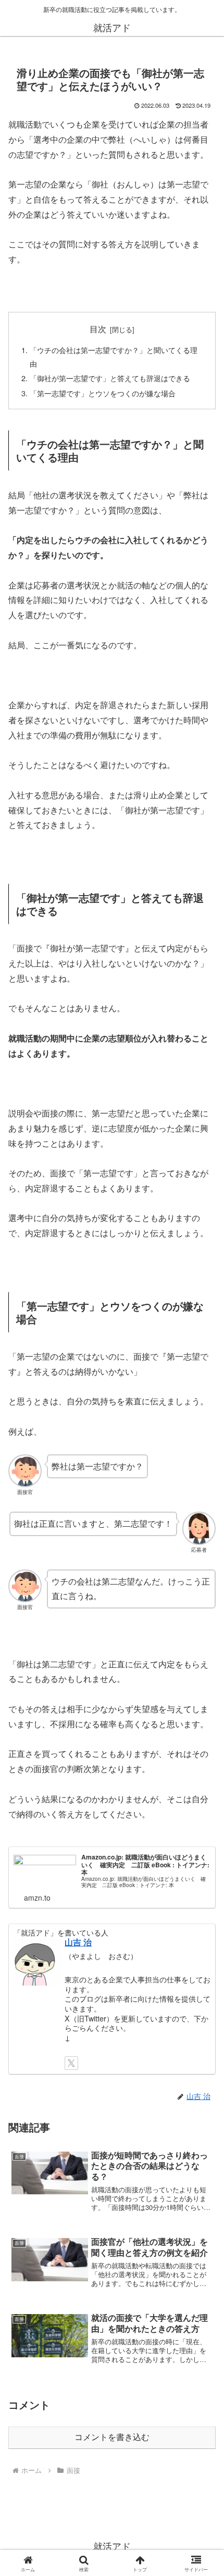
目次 (98, 329)
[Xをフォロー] (71, 2063)
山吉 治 (78, 1942)
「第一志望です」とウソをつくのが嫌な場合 (103, 393)
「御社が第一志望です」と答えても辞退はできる (110, 378)
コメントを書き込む (112, 2437)
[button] (202, 1793)
